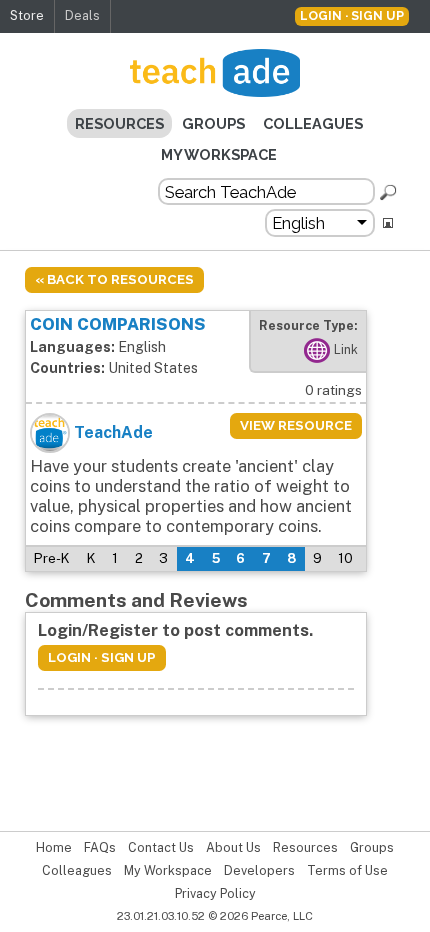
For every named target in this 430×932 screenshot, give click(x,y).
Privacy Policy (215, 894)
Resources (119, 123)
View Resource (296, 425)
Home (54, 848)
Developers (259, 871)
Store (27, 15)
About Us (233, 848)
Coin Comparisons (118, 324)
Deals (82, 15)
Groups (213, 123)
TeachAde (113, 432)
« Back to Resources (114, 279)
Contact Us (161, 848)
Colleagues (313, 123)
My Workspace (219, 154)
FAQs (100, 848)
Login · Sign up (352, 15)
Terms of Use (347, 871)
